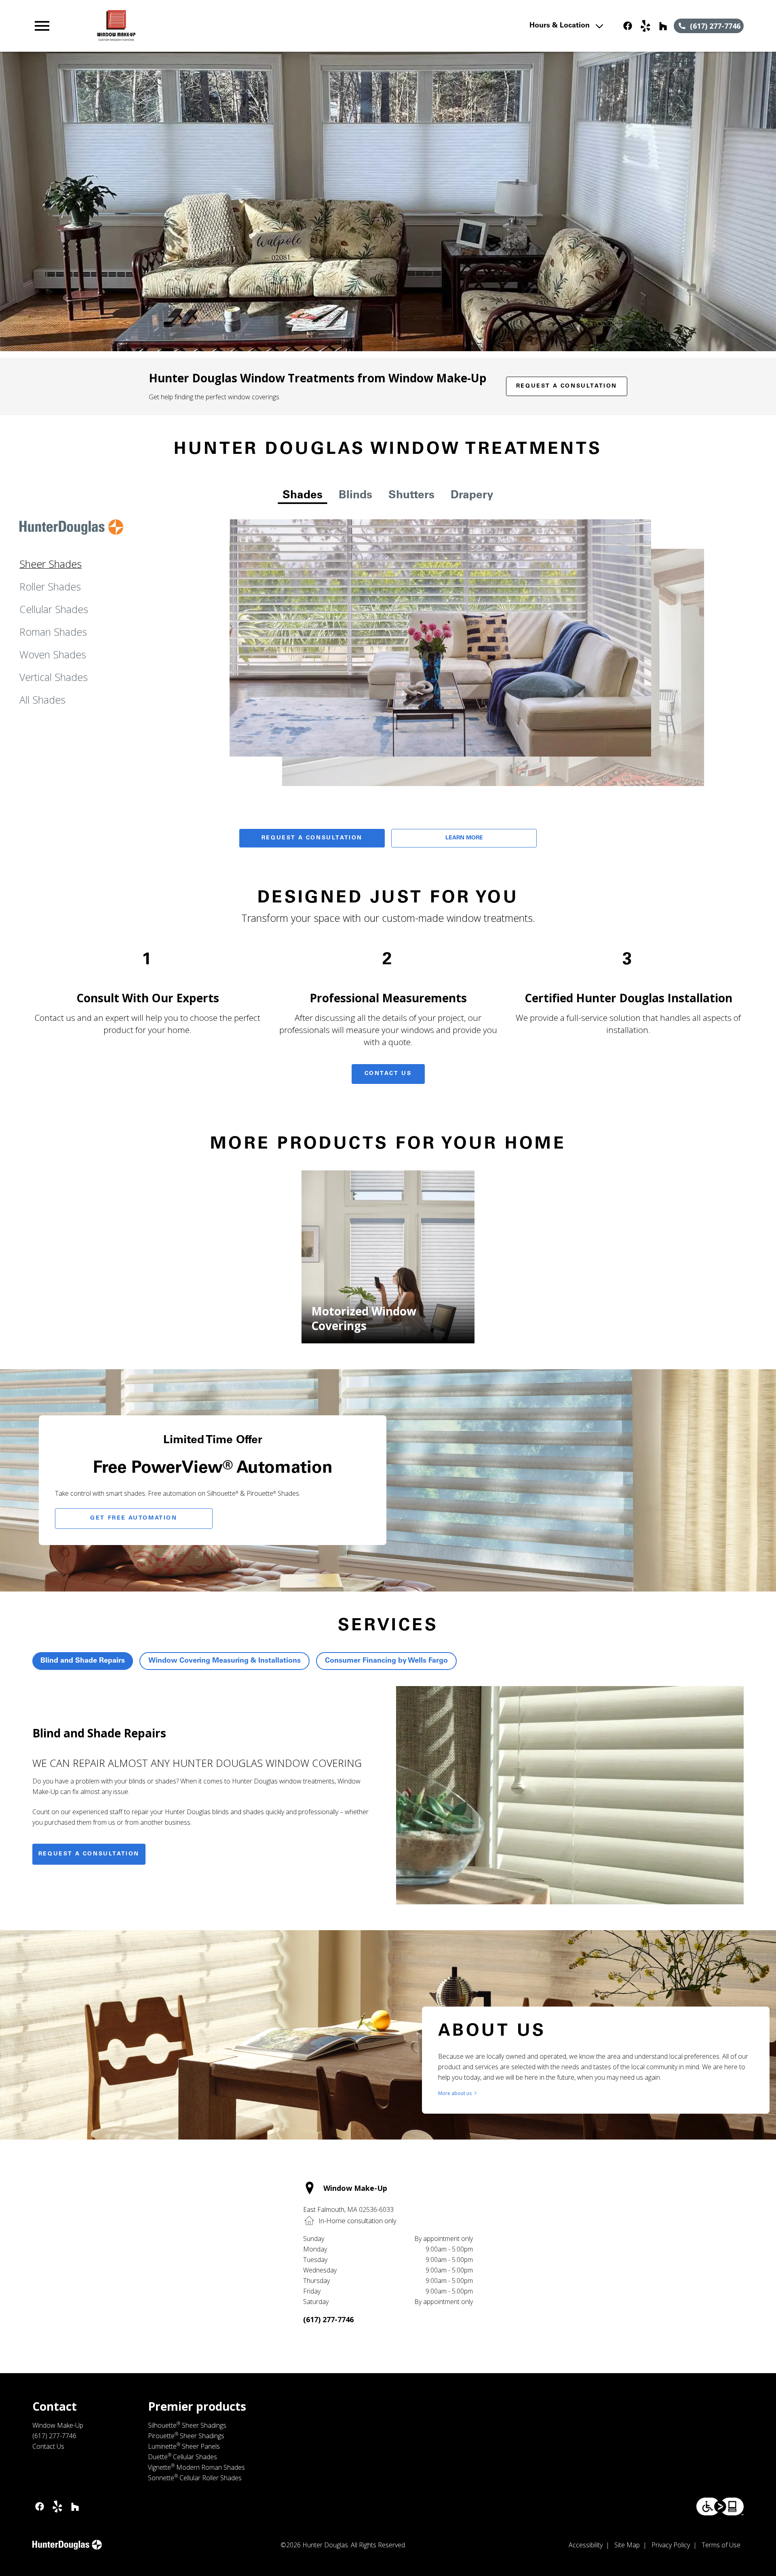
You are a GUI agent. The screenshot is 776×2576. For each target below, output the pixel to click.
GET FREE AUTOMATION (134, 1518)
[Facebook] (628, 26)
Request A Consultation (312, 838)
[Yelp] (645, 26)
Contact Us (388, 1074)
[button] (42, 26)
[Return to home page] (199, 26)
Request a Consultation (567, 386)
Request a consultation (89, 1854)
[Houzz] (663, 26)
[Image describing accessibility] (720, 2506)
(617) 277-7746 (328, 2319)
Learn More (464, 838)
